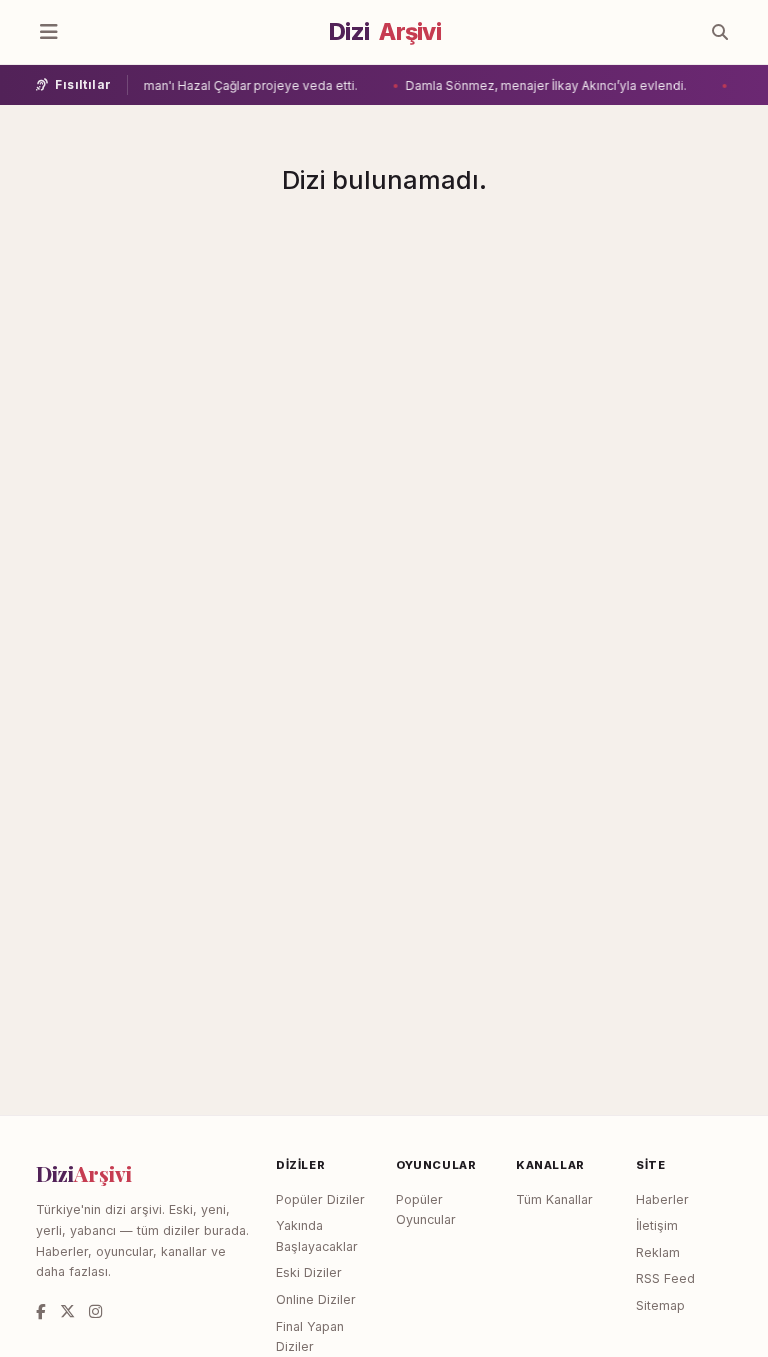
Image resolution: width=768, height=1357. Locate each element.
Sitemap (660, 1305)
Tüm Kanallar (554, 1199)
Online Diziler (316, 1299)
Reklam (658, 1252)
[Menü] (49, 32)
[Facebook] (41, 1311)
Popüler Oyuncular (426, 1210)
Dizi (385, 32)
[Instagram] (95, 1311)
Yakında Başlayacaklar (317, 1236)
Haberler (662, 1199)
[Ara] (720, 32)
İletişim (657, 1225)
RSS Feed (665, 1278)
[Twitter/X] (67, 1311)
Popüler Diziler (320, 1199)
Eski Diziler (309, 1272)
